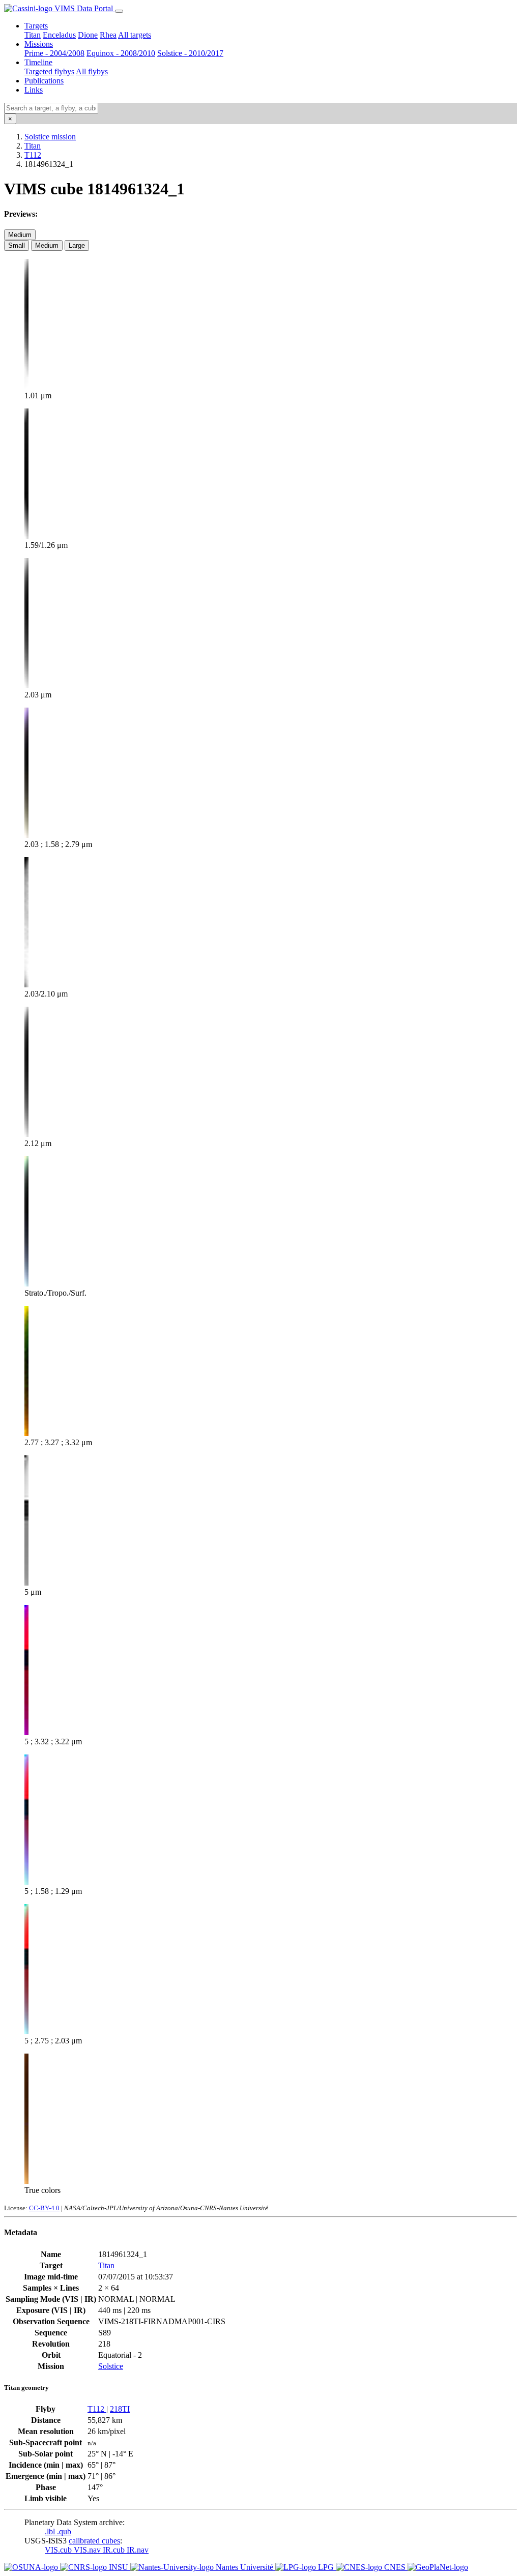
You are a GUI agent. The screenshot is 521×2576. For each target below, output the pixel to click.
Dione (88, 35)
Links (34, 90)
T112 (33, 155)
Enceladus (59, 35)
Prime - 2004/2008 (54, 53)
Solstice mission (50, 137)
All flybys (92, 71)
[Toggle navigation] (119, 11)
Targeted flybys (49, 71)
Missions (39, 44)
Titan (33, 35)
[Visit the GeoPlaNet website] (438, 2567)
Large (77, 245)
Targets (36, 26)
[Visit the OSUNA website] (32, 2567)
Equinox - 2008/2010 (121, 53)
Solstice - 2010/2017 (190, 53)
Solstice (111, 2366)
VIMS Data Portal (84, 8)
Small (17, 245)
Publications (44, 81)
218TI (120, 2409)
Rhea (108, 35)
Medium (20, 235)
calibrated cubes (94, 2541)
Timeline (38, 62)
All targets (135, 35)
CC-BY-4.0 (44, 2208)
